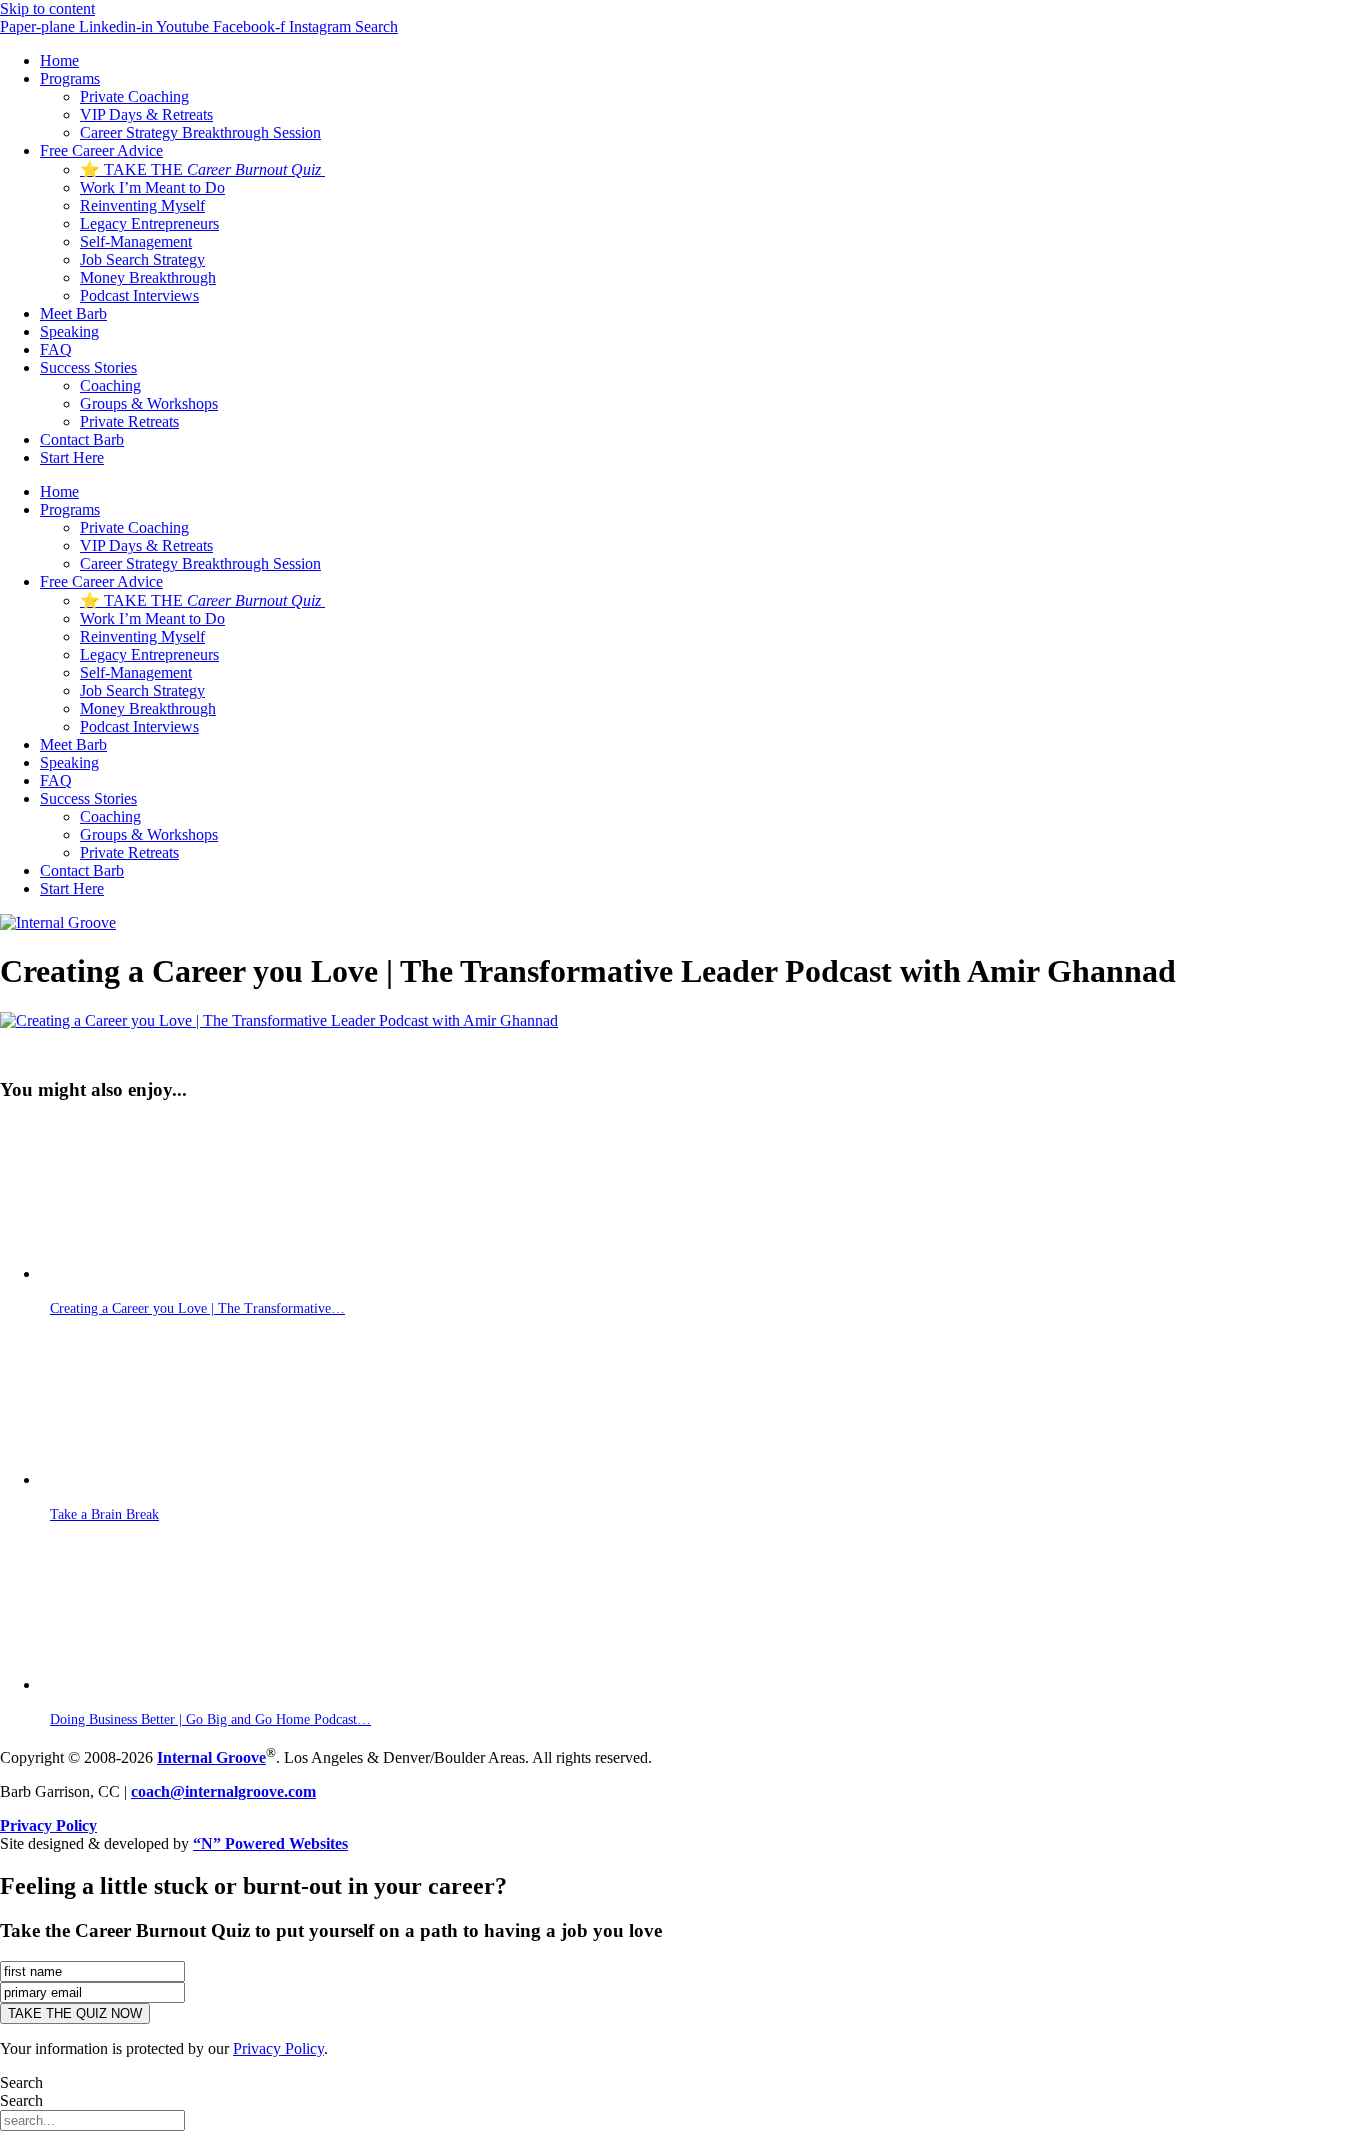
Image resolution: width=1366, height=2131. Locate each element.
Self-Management (136, 241)
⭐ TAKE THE (200, 169)
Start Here (72, 457)
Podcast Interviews (139, 295)
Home (59, 60)
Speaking (69, 331)
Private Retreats (129, 421)
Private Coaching (134, 96)
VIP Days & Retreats (146, 114)
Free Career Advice (101, 150)
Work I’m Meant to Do (152, 187)
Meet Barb (73, 313)
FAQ (56, 349)
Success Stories (88, 367)
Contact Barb (82, 439)
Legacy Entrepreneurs (149, 223)
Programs (70, 78)
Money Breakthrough (148, 277)
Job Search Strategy (142, 259)
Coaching (110, 385)
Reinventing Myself (142, 205)
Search (21, 2082)
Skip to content (47, 8)
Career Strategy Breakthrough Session (200, 132)
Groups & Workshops (149, 403)
